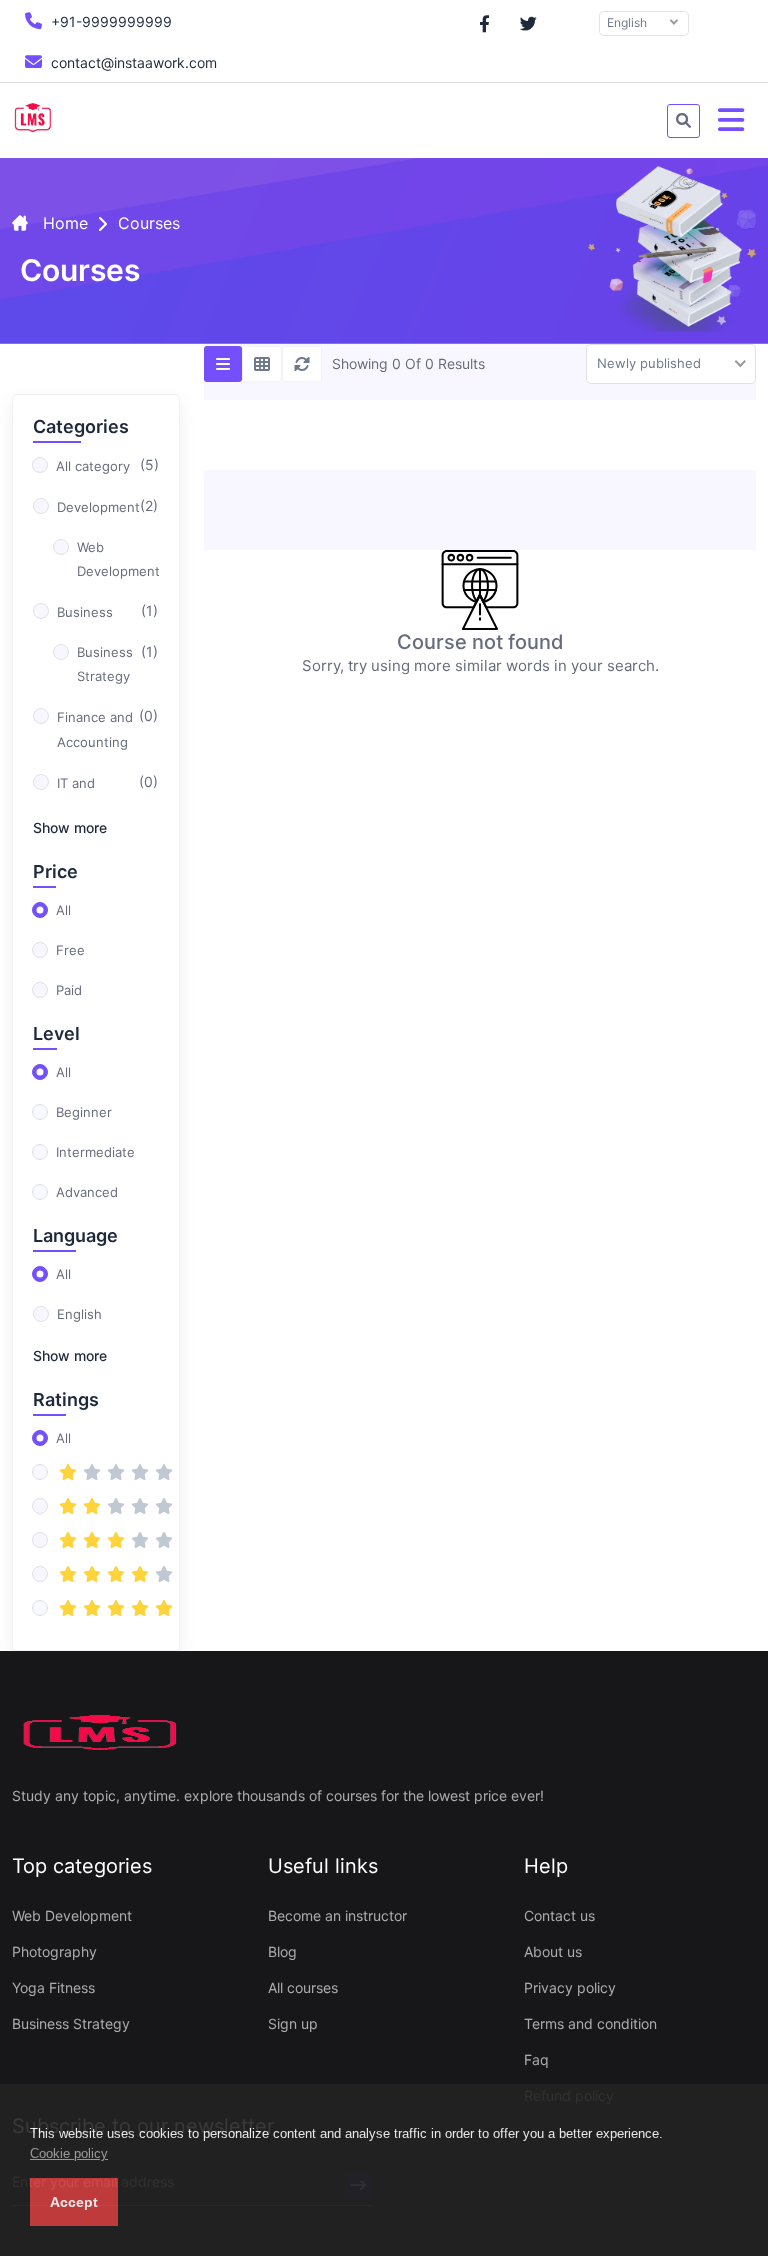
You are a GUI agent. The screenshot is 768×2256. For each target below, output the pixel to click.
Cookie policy (69, 2153)
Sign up (293, 2023)
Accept (74, 2202)
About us (553, 1951)
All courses (303, 1987)
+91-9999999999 (109, 21)
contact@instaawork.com (132, 62)
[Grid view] (262, 364)
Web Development (72, 1915)
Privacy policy (570, 1987)
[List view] (223, 364)
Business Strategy (71, 2023)
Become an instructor (337, 1915)
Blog (282, 1951)
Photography (54, 1951)
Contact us (559, 1915)
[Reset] (302, 364)
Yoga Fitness (53, 1987)
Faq (536, 2059)
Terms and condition (590, 2023)
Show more (70, 827)
